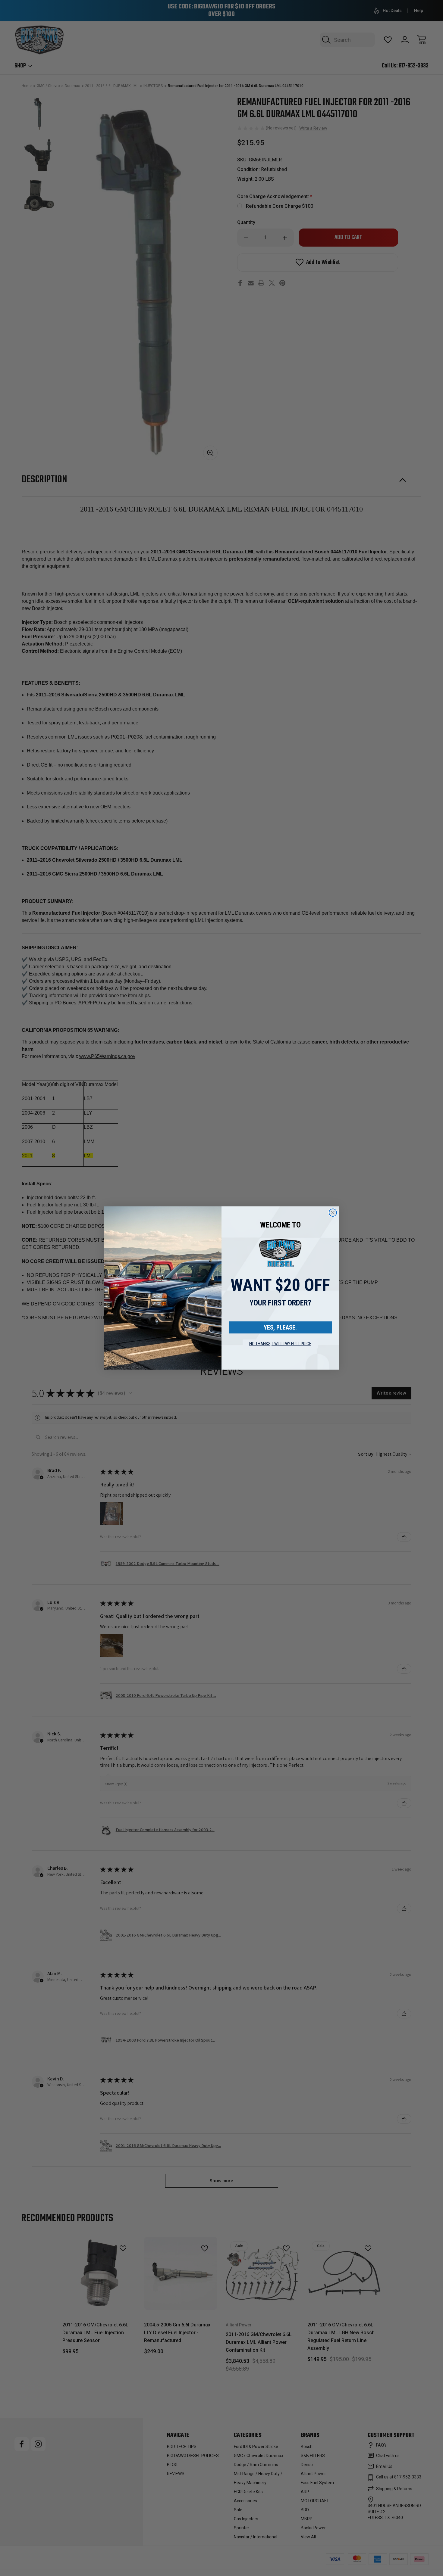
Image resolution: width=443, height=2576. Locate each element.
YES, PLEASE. (280, 1327)
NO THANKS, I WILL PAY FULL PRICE (280, 1344)
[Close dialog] (333, 1213)
